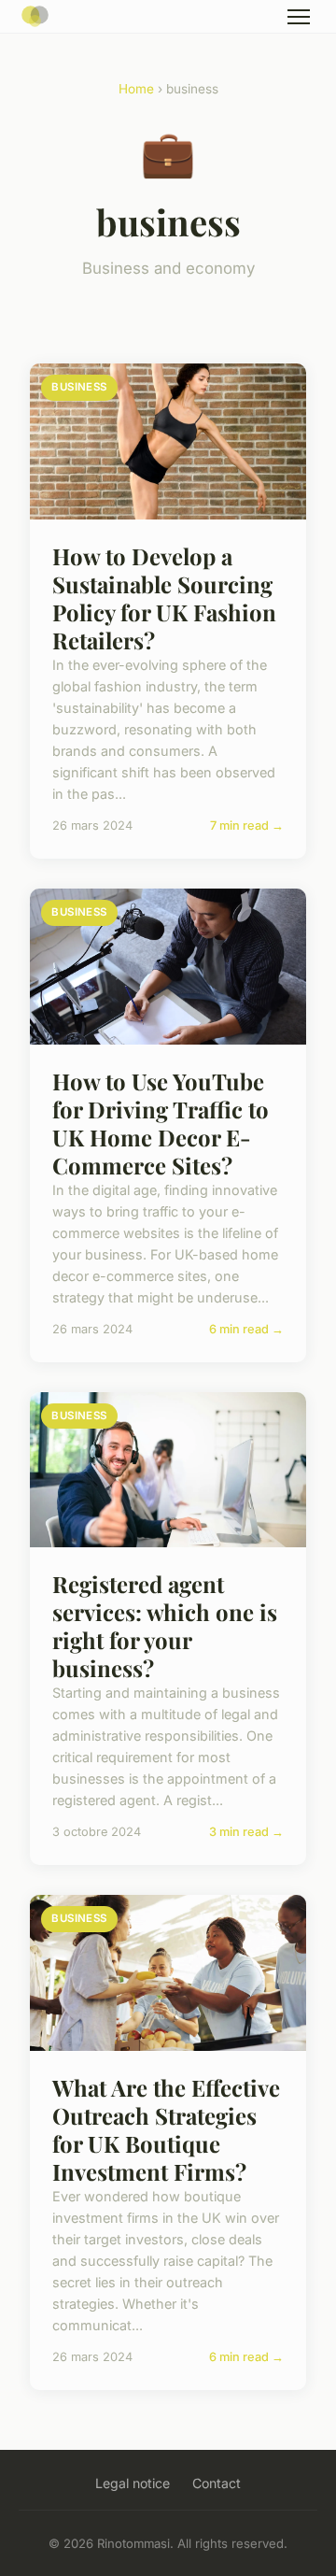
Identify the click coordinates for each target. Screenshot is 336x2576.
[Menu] (299, 17)
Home (136, 89)
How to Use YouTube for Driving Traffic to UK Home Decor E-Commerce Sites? (161, 1123)
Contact (217, 2483)
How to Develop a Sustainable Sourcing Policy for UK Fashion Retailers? (164, 598)
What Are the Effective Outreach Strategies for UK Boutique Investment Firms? (166, 2129)
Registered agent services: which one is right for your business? (165, 1626)
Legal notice (133, 2483)
